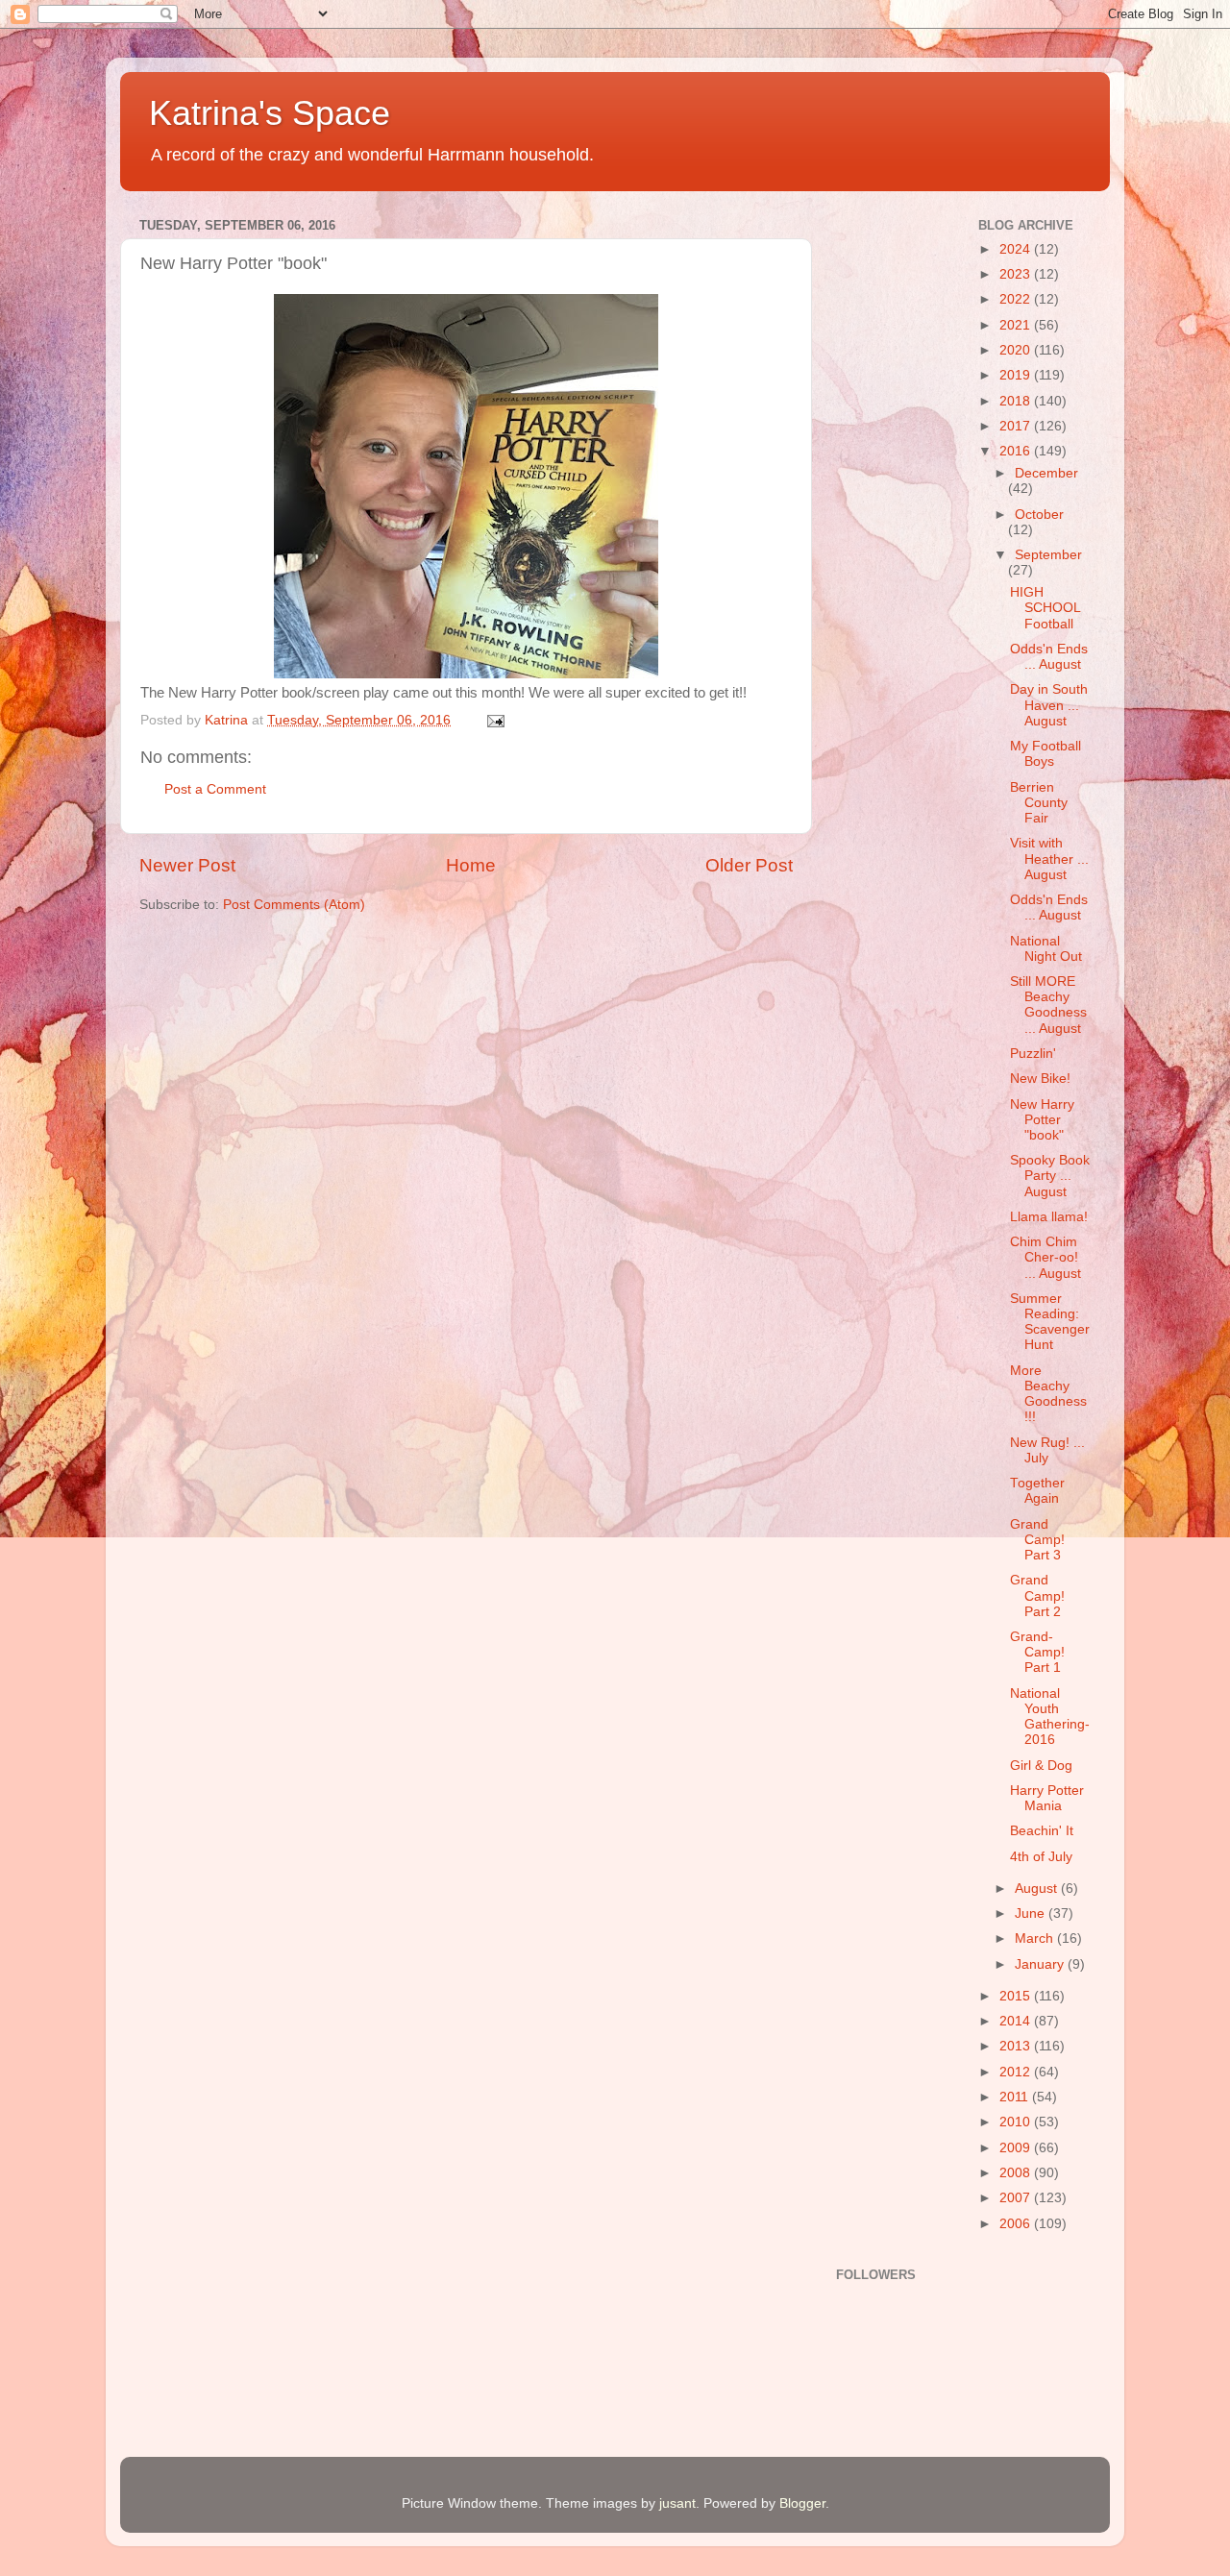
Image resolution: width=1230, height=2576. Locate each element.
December (1046, 473)
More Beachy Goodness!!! (1048, 1394)
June (1032, 1914)
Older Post (749, 865)
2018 (1017, 401)
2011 (1016, 2097)
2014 (1017, 2021)
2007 (1017, 2198)
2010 (1017, 2122)
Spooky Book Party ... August (1050, 1176)
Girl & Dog (1041, 1766)
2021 (1017, 325)
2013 (1017, 2046)
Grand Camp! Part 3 (1037, 1540)
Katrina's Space (270, 113)
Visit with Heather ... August (1049, 859)
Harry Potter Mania (1047, 1798)
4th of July (1041, 1857)
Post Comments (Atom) (294, 905)
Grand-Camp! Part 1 (1037, 1652)
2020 (1017, 350)
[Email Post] (494, 720)
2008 (1017, 2173)
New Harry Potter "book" (1042, 1120)
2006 (1017, 2224)
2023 (1017, 274)
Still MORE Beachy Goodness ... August (1048, 1005)
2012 (1017, 2072)
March (1036, 1938)
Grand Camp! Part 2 (1037, 1595)
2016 (1017, 451)
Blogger (802, 2503)
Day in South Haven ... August (1049, 705)
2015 (1017, 1996)
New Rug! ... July (1047, 1450)
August (1038, 1889)
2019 (1017, 375)
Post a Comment (215, 789)
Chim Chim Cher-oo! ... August (1045, 1257)
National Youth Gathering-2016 (1050, 1717)
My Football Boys (1045, 754)
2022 (1017, 299)
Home (471, 865)
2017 (1017, 426)
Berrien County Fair (1039, 803)
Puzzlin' (1033, 1054)
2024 (1017, 249)
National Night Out (1046, 949)
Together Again (1037, 1491)
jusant (677, 2503)
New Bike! (1040, 1079)
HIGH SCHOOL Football (1045, 608)
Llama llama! (1049, 1217)
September (1048, 555)
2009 (1017, 2148)
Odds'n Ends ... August (1049, 657)
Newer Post (187, 865)
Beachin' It (1042, 1831)
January (1041, 1964)
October (1039, 515)
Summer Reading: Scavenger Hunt (1050, 1322)
